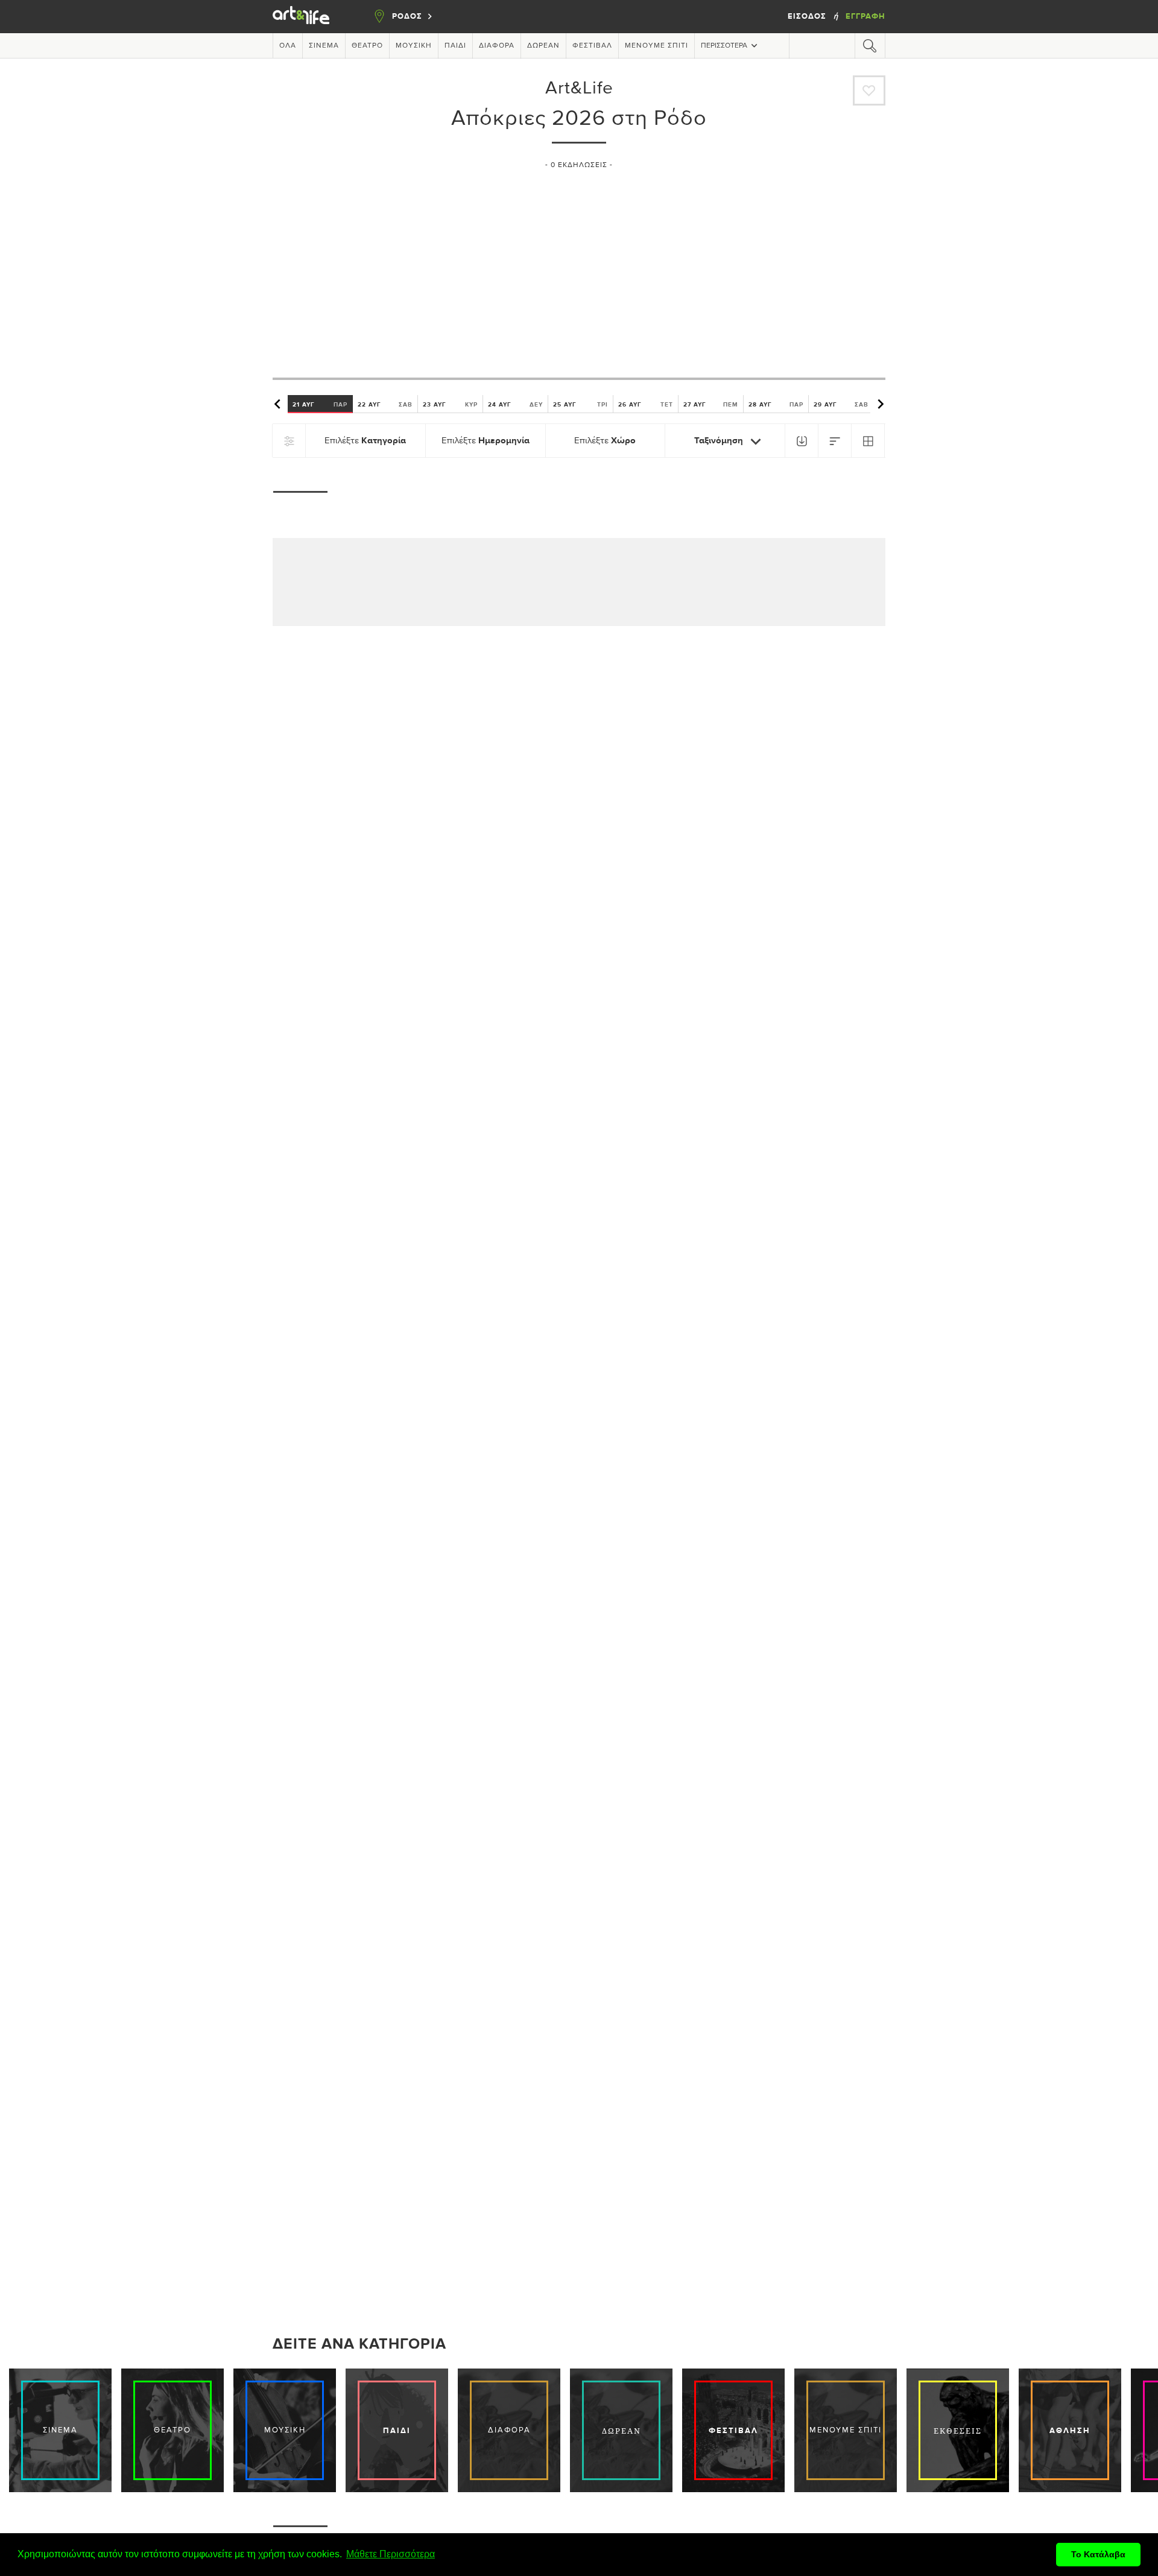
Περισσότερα (724, 46)
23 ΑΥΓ (450, 404)
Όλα (288, 46)
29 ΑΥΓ (841, 404)
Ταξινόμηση (720, 441)
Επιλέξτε (365, 441)
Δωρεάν (543, 46)
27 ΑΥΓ (711, 404)
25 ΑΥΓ (581, 404)
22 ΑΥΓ (385, 404)
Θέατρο (367, 46)
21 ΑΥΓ (320, 404)
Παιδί (455, 46)
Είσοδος (808, 16)
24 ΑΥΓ (515, 404)
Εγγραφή (865, 16)
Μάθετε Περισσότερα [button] (391, 2554)
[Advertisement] (579, 268)
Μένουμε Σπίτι (657, 46)
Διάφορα (497, 46)
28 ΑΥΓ (776, 404)
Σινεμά (324, 46)
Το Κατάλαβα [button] (1098, 2554)
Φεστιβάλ (592, 46)
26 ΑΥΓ (646, 404)
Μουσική (414, 46)
